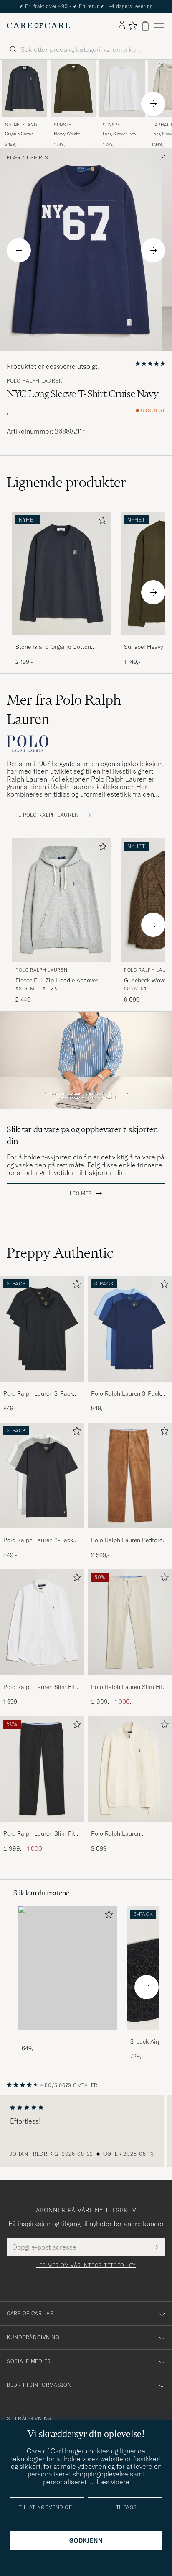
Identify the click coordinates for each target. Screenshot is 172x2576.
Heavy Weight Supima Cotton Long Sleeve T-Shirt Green (73, 134)
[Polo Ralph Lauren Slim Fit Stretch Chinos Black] (42, 1827)
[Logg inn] (122, 26)
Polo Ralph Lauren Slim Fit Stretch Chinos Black (39, 1834)
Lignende (67, 482)
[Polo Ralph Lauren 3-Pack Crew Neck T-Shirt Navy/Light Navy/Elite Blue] (130, 1387)
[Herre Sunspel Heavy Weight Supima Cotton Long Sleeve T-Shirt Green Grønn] (73, 88)
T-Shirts (37, 158)
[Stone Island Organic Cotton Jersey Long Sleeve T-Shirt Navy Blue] (61, 641)
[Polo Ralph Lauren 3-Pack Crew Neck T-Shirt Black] (42, 1387)
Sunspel (64, 125)
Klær (14, 158)
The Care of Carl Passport (86, 6)
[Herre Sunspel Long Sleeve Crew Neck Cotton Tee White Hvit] (122, 88)
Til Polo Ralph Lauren (47, 815)
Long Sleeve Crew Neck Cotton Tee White (119, 134)
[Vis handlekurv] (145, 26)
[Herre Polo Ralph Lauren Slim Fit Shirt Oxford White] (42, 1622)
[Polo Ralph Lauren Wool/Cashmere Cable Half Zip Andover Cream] (130, 1827)
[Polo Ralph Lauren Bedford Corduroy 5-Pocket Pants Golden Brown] (130, 1534)
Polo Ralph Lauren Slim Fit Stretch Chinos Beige (127, 1687)
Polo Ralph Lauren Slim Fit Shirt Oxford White (39, 1687)
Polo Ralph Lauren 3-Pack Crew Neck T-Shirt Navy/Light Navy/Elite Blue (126, 1394)
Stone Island (21, 125)
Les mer (81, 1193)
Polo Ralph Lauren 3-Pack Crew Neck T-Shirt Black (38, 1394)
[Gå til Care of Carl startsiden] (38, 26)
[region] (86, 2131)
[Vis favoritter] (133, 26)
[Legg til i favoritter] (101, 522)
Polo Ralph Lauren (35, 381)
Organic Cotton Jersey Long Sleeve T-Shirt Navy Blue (23, 134)
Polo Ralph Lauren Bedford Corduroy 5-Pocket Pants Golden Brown (127, 1540)
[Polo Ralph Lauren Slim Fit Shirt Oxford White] (42, 1681)
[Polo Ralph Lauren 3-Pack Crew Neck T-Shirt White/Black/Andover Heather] (42, 1534)
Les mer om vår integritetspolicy (86, 2265)
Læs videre (113, 2482)
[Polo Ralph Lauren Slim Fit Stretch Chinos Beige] (130, 1681)
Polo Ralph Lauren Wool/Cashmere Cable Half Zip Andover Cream (128, 1834)
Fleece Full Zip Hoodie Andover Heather (57, 981)
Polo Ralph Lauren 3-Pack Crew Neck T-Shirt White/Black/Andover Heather (38, 1540)
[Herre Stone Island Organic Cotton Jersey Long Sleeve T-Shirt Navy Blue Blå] (24, 88)
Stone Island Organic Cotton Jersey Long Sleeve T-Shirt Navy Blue (57, 647)
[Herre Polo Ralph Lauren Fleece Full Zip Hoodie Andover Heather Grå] (61, 900)
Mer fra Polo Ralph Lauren (64, 710)
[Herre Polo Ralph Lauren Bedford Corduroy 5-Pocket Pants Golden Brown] (130, 1476)
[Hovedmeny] (159, 26)
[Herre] (68, 1968)
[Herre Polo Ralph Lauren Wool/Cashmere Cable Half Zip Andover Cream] (130, 1769)
